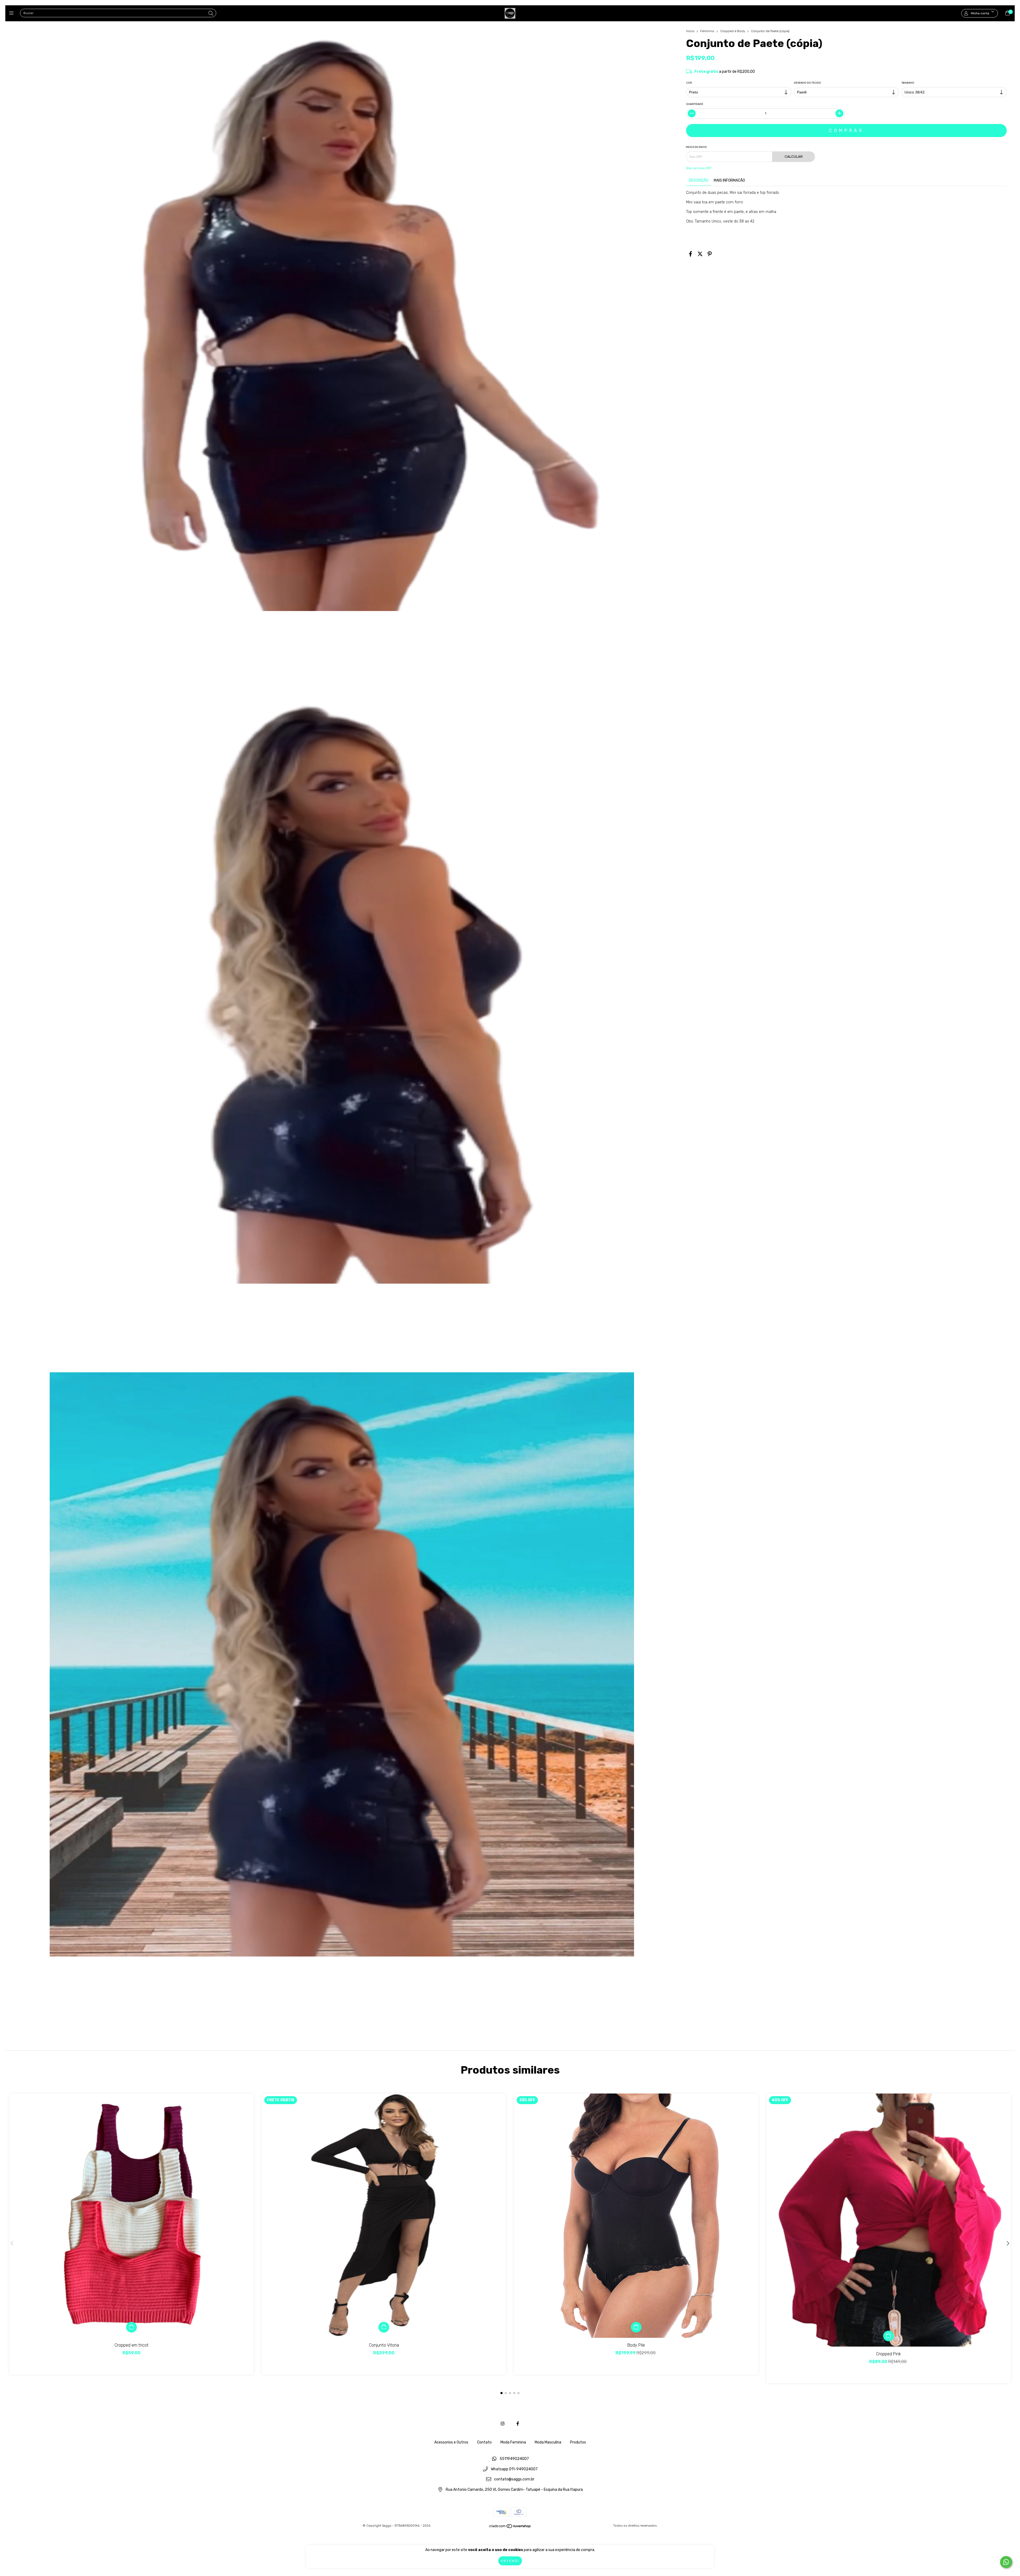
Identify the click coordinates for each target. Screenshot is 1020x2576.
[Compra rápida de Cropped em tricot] (131, 2327)
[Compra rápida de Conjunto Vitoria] (384, 2327)
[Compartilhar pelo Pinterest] (710, 254)
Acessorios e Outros (451, 2442)
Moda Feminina (513, 2442)
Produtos (578, 2442)
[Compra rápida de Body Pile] (636, 2327)
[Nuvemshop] (510, 2527)
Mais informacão (729, 180)
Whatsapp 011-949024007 (514, 2469)
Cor (689, 83)
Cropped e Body (733, 31)
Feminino (707, 31)
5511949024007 (514, 2459)
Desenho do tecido (807, 83)
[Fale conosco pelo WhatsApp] (1006, 2562)
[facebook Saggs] (518, 2424)
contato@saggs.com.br (514, 2479)
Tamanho (908, 83)
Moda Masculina (548, 2442)
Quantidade (695, 104)
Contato (484, 2442)
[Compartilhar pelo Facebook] (690, 254)
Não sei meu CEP (699, 168)
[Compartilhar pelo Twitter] (700, 254)
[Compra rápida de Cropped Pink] (889, 2336)
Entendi (510, 2561)
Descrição (699, 180)
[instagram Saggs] (503, 2424)
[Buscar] (211, 14)
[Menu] (13, 13)
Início (690, 31)
